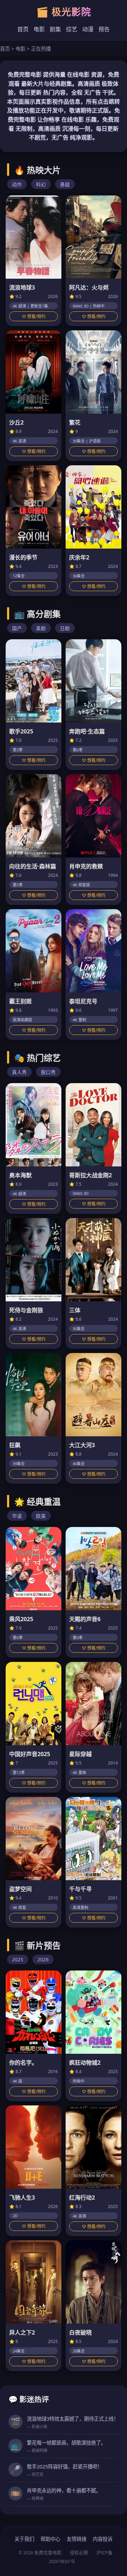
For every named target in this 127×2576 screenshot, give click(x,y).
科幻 (41, 184)
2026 (43, 1959)
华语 (17, 1516)
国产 (17, 628)
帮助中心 (50, 2539)
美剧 (41, 628)
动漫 (88, 29)
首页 (23, 29)
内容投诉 (103, 2539)
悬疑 (65, 184)
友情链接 (77, 2539)
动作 (17, 184)
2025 (18, 1959)
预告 (104, 29)
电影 (39, 29)
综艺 (72, 29)
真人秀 (19, 1072)
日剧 (65, 628)
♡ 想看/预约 (34, 316)
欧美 (41, 1516)
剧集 (55, 29)
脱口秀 (48, 1072)
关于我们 (24, 2539)
